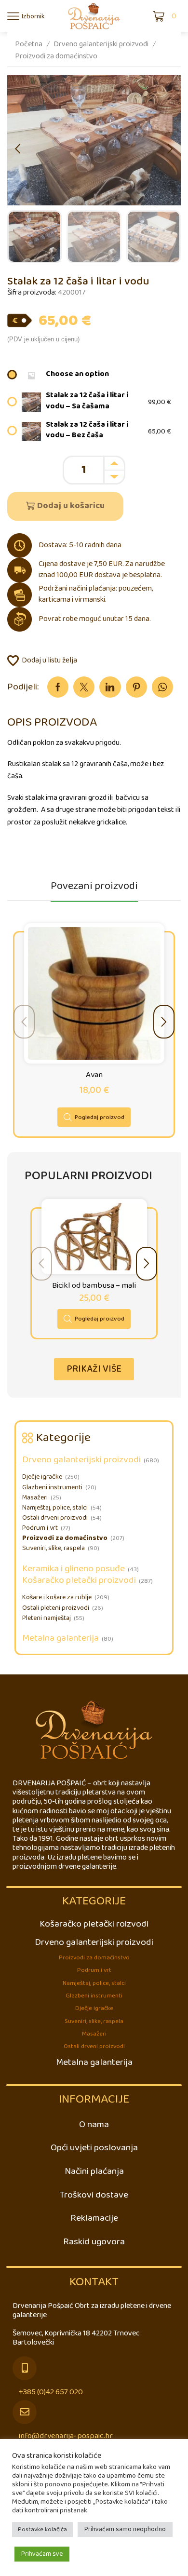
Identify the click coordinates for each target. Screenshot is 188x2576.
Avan (94, 1075)
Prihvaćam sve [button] (42, 2554)
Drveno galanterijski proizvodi (101, 44)
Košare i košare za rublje (57, 1598)
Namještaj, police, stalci (55, 1508)
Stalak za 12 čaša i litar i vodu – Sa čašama (87, 401)
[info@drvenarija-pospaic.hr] (25, 2412)
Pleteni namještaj (47, 1618)
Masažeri (35, 1498)
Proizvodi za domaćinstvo (56, 56)
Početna (29, 44)
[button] (18, 149)
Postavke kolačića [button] (42, 2529)
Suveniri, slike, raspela (54, 1548)
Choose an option (77, 374)
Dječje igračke (42, 1477)
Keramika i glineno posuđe (74, 1569)
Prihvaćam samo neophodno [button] (125, 2529)
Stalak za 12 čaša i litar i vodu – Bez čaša (87, 431)
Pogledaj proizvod (100, 1117)
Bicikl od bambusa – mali (94, 1286)
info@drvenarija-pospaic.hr (66, 2436)
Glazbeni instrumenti (52, 1488)
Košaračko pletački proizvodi (79, 1580)
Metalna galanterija (60, 1638)
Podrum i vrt (40, 1528)
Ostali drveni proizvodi (55, 1518)
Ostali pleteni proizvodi (56, 1608)
